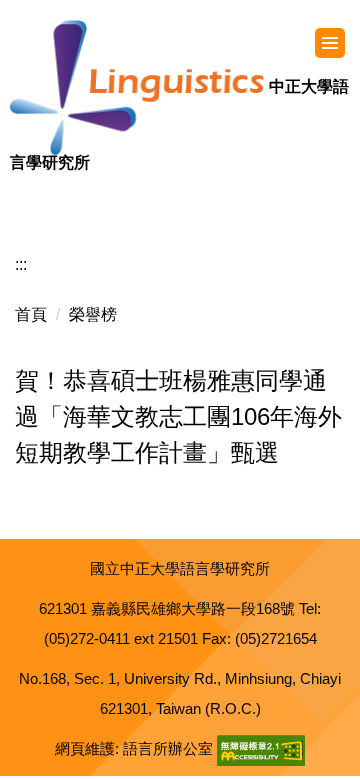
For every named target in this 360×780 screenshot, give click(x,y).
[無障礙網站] (261, 748)
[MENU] (330, 43)
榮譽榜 (93, 314)
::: (21, 264)
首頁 (31, 314)
